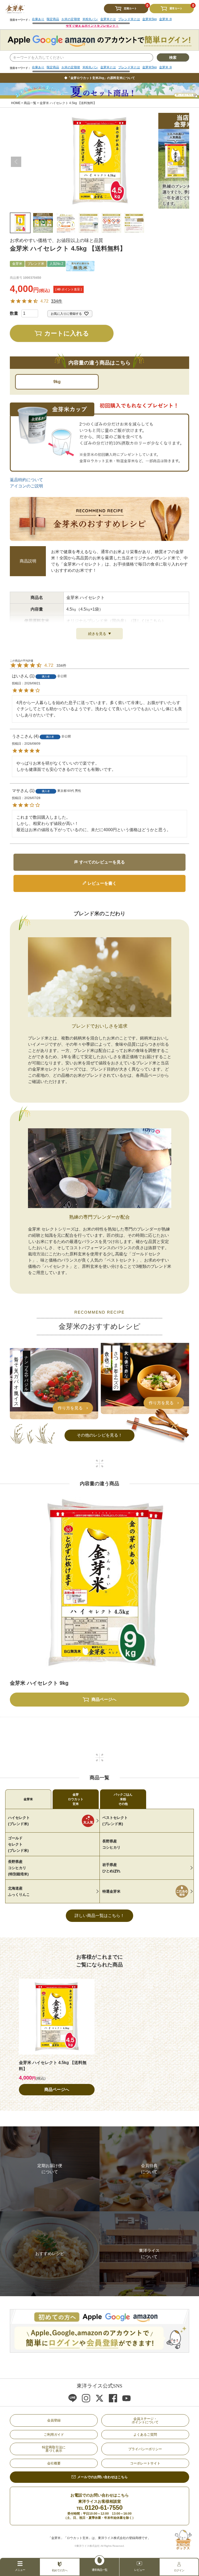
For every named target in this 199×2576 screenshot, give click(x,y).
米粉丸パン (90, 67)
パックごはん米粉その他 (123, 1799)
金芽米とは (108, 67)
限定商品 (53, 67)
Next (183, 162)
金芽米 (28, 1799)
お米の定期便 (71, 67)
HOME (16, 103)
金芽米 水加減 (169, 67)
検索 (173, 57)
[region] (102, 69)
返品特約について (26, 480)
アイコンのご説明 (26, 486)
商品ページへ (57, 2090)
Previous (16, 162)
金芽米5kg (150, 67)
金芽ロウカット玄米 (76, 1799)
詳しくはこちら (147, 621)
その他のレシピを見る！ (99, 1435)
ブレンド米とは (129, 67)
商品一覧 (30, 103)
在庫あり (38, 67)
